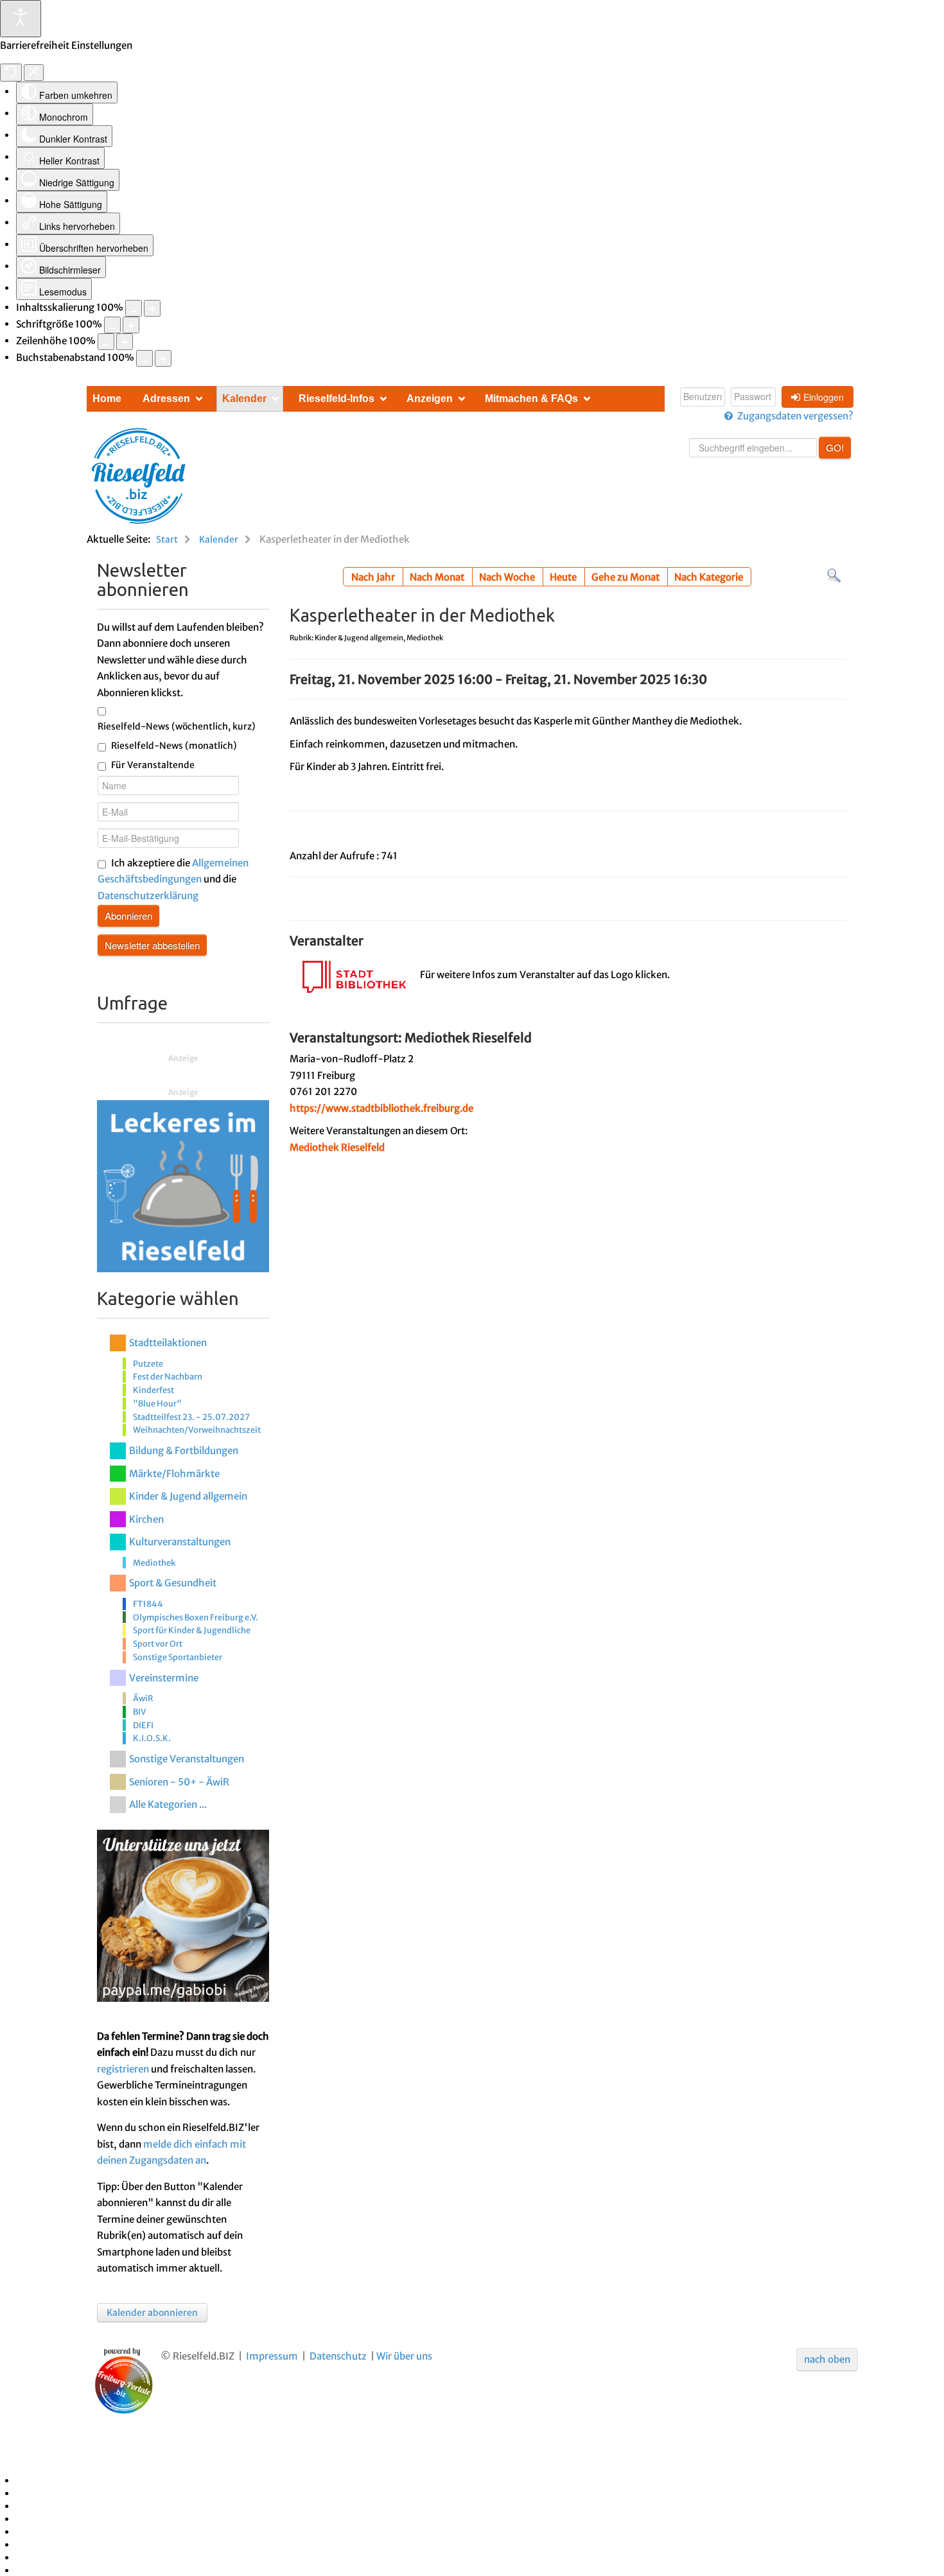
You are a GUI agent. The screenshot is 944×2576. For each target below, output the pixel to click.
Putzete (148, 1363)
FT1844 (148, 1604)
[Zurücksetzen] (11, 73)
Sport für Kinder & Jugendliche (192, 1630)
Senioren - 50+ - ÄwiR (179, 1782)
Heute (563, 577)
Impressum (272, 2356)
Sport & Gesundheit (173, 1583)
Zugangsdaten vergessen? (795, 416)
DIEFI (143, 1725)
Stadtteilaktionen (168, 1343)
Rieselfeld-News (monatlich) (174, 746)
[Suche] (834, 575)
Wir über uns (404, 2356)
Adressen (166, 399)
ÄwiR (143, 1698)
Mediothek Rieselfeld (337, 1147)
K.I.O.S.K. (152, 1738)
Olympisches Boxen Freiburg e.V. (196, 1617)
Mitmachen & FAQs (531, 399)
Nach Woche (507, 577)
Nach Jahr (373, 577)
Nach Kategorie (709, 577)
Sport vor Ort (158, 1643)
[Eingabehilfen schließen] (34, 73)
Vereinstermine (164, 1678)
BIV (139, 1712)
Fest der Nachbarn (168, 1376)
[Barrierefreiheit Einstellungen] (21, 19)
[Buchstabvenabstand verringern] (144, 358)
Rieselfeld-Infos (337, 399)
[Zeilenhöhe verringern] (106, 342)
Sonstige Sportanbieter (178, 1657)
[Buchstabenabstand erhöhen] (163, 358)
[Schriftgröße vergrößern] (131, 325)
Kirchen (146, 1519)
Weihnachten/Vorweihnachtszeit (197, 1430)
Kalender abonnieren (152, 2313)
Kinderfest (153, 1390)
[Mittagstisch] (183, 1185)
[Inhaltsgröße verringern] (134, 308)
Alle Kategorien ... (168, 1804)
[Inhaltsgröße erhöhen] (152, 308)
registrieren (123, 2069)
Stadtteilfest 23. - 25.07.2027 (191, 1417)
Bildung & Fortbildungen (184, 1450)
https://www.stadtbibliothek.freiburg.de (381, 1108)
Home (107, 399)
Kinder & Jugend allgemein (188, 1496)
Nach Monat (437, 577)
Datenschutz (338, 2356)
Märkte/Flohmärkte (174, 1474)
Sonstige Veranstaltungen (187, 1759)
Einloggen (824, 397)
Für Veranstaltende (153, 765)
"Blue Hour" (157, 1403)
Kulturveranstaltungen (180, 1542)
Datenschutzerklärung (148, 896)
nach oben (827, 2359)
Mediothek (154, 1563)
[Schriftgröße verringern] (112, 325)
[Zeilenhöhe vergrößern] (125, 342)
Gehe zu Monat (625, 577)
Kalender (244, 399)
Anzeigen (430, 399)
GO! (835, 447)
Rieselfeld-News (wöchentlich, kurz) (177, 726)
